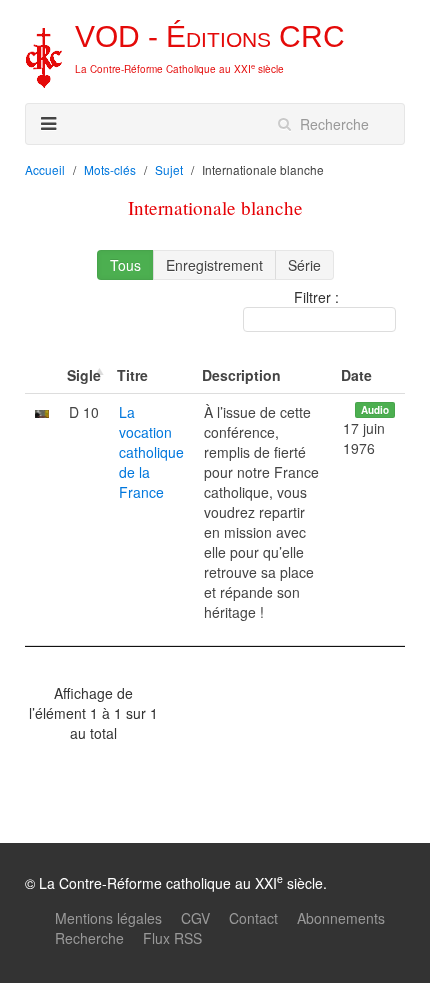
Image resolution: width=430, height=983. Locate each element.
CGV (195, 918)
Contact (253, 918)
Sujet (169, 169)
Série (304, 265)
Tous (125, 265)
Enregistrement (214, 265)
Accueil (45, 169)
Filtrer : (316, 297)
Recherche (89, 938)
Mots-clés (110, 169)
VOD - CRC (210, 36)
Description (241, 375)
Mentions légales (108, 918)
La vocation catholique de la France (151, 452)
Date (356, 375)
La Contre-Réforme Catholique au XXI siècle (179, 69)
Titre (132, 375)
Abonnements (341, 918)
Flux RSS (172, 938)
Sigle (84, 375)
